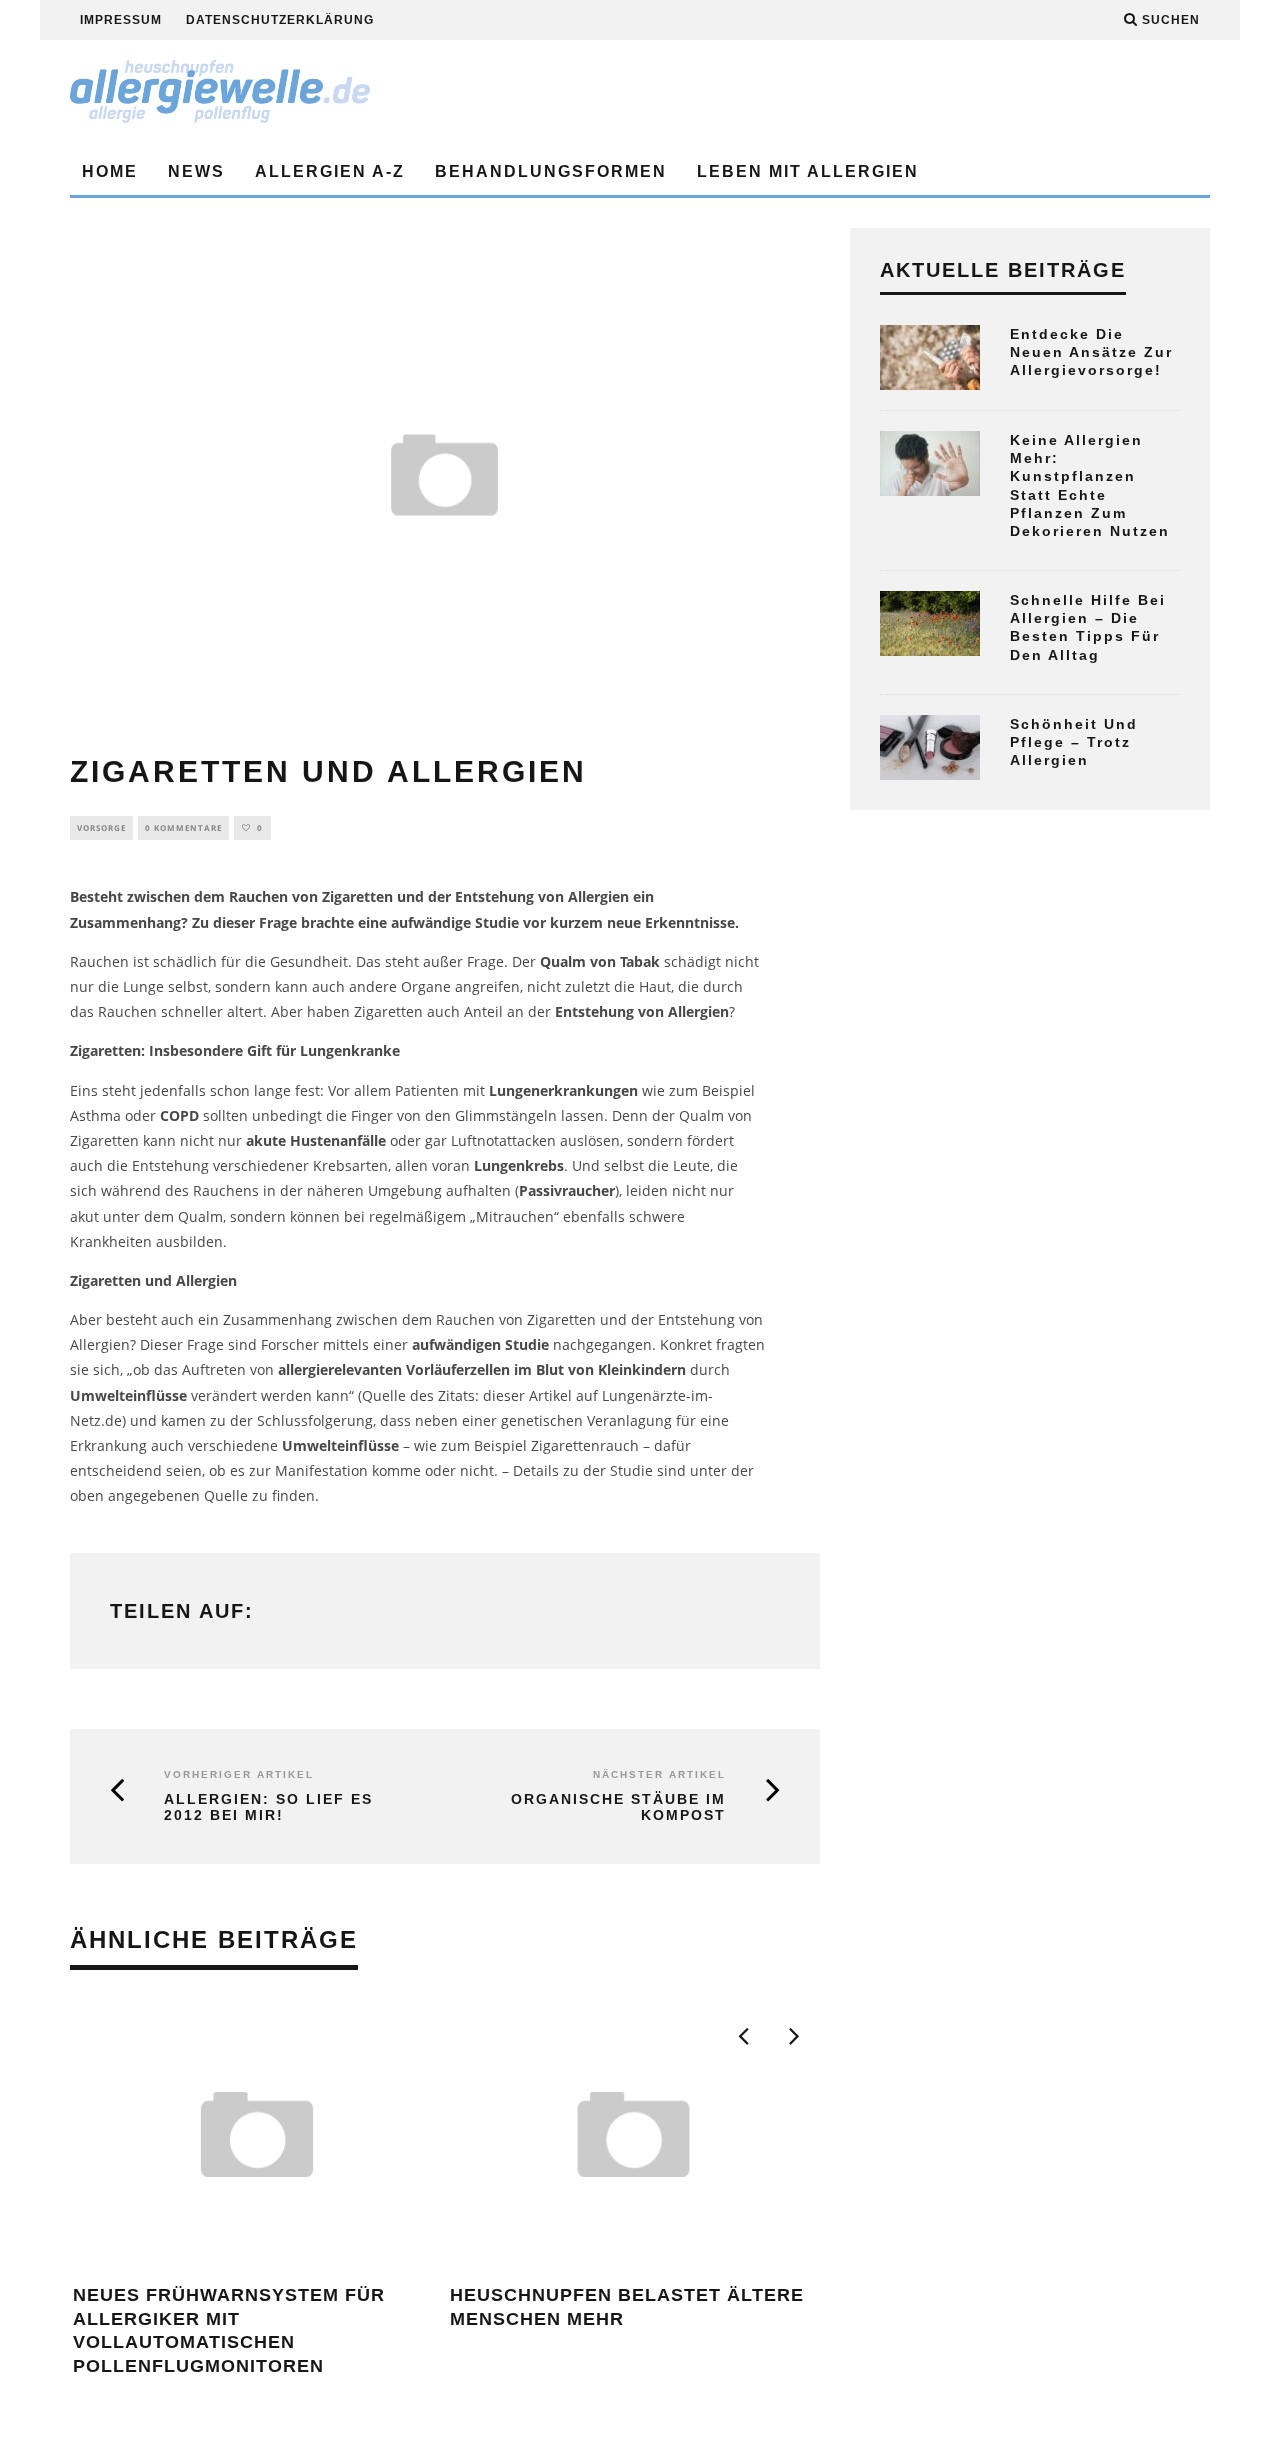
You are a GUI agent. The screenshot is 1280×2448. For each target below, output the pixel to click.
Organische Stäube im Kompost (618, 1807)
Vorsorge (101, 827)
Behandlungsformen (551, 171)
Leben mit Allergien (808, 171)
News (196, 171)
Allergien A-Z (330, 171)
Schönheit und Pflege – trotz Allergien (1074, 742)
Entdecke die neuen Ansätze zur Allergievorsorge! (1091, 352)
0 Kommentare (183, 827)
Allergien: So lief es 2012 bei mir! (268, 1807)
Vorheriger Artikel (239, 1774)
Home (110, 171)
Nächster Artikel (659, 1774)
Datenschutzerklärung (280, 20)
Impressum (121, 20)
